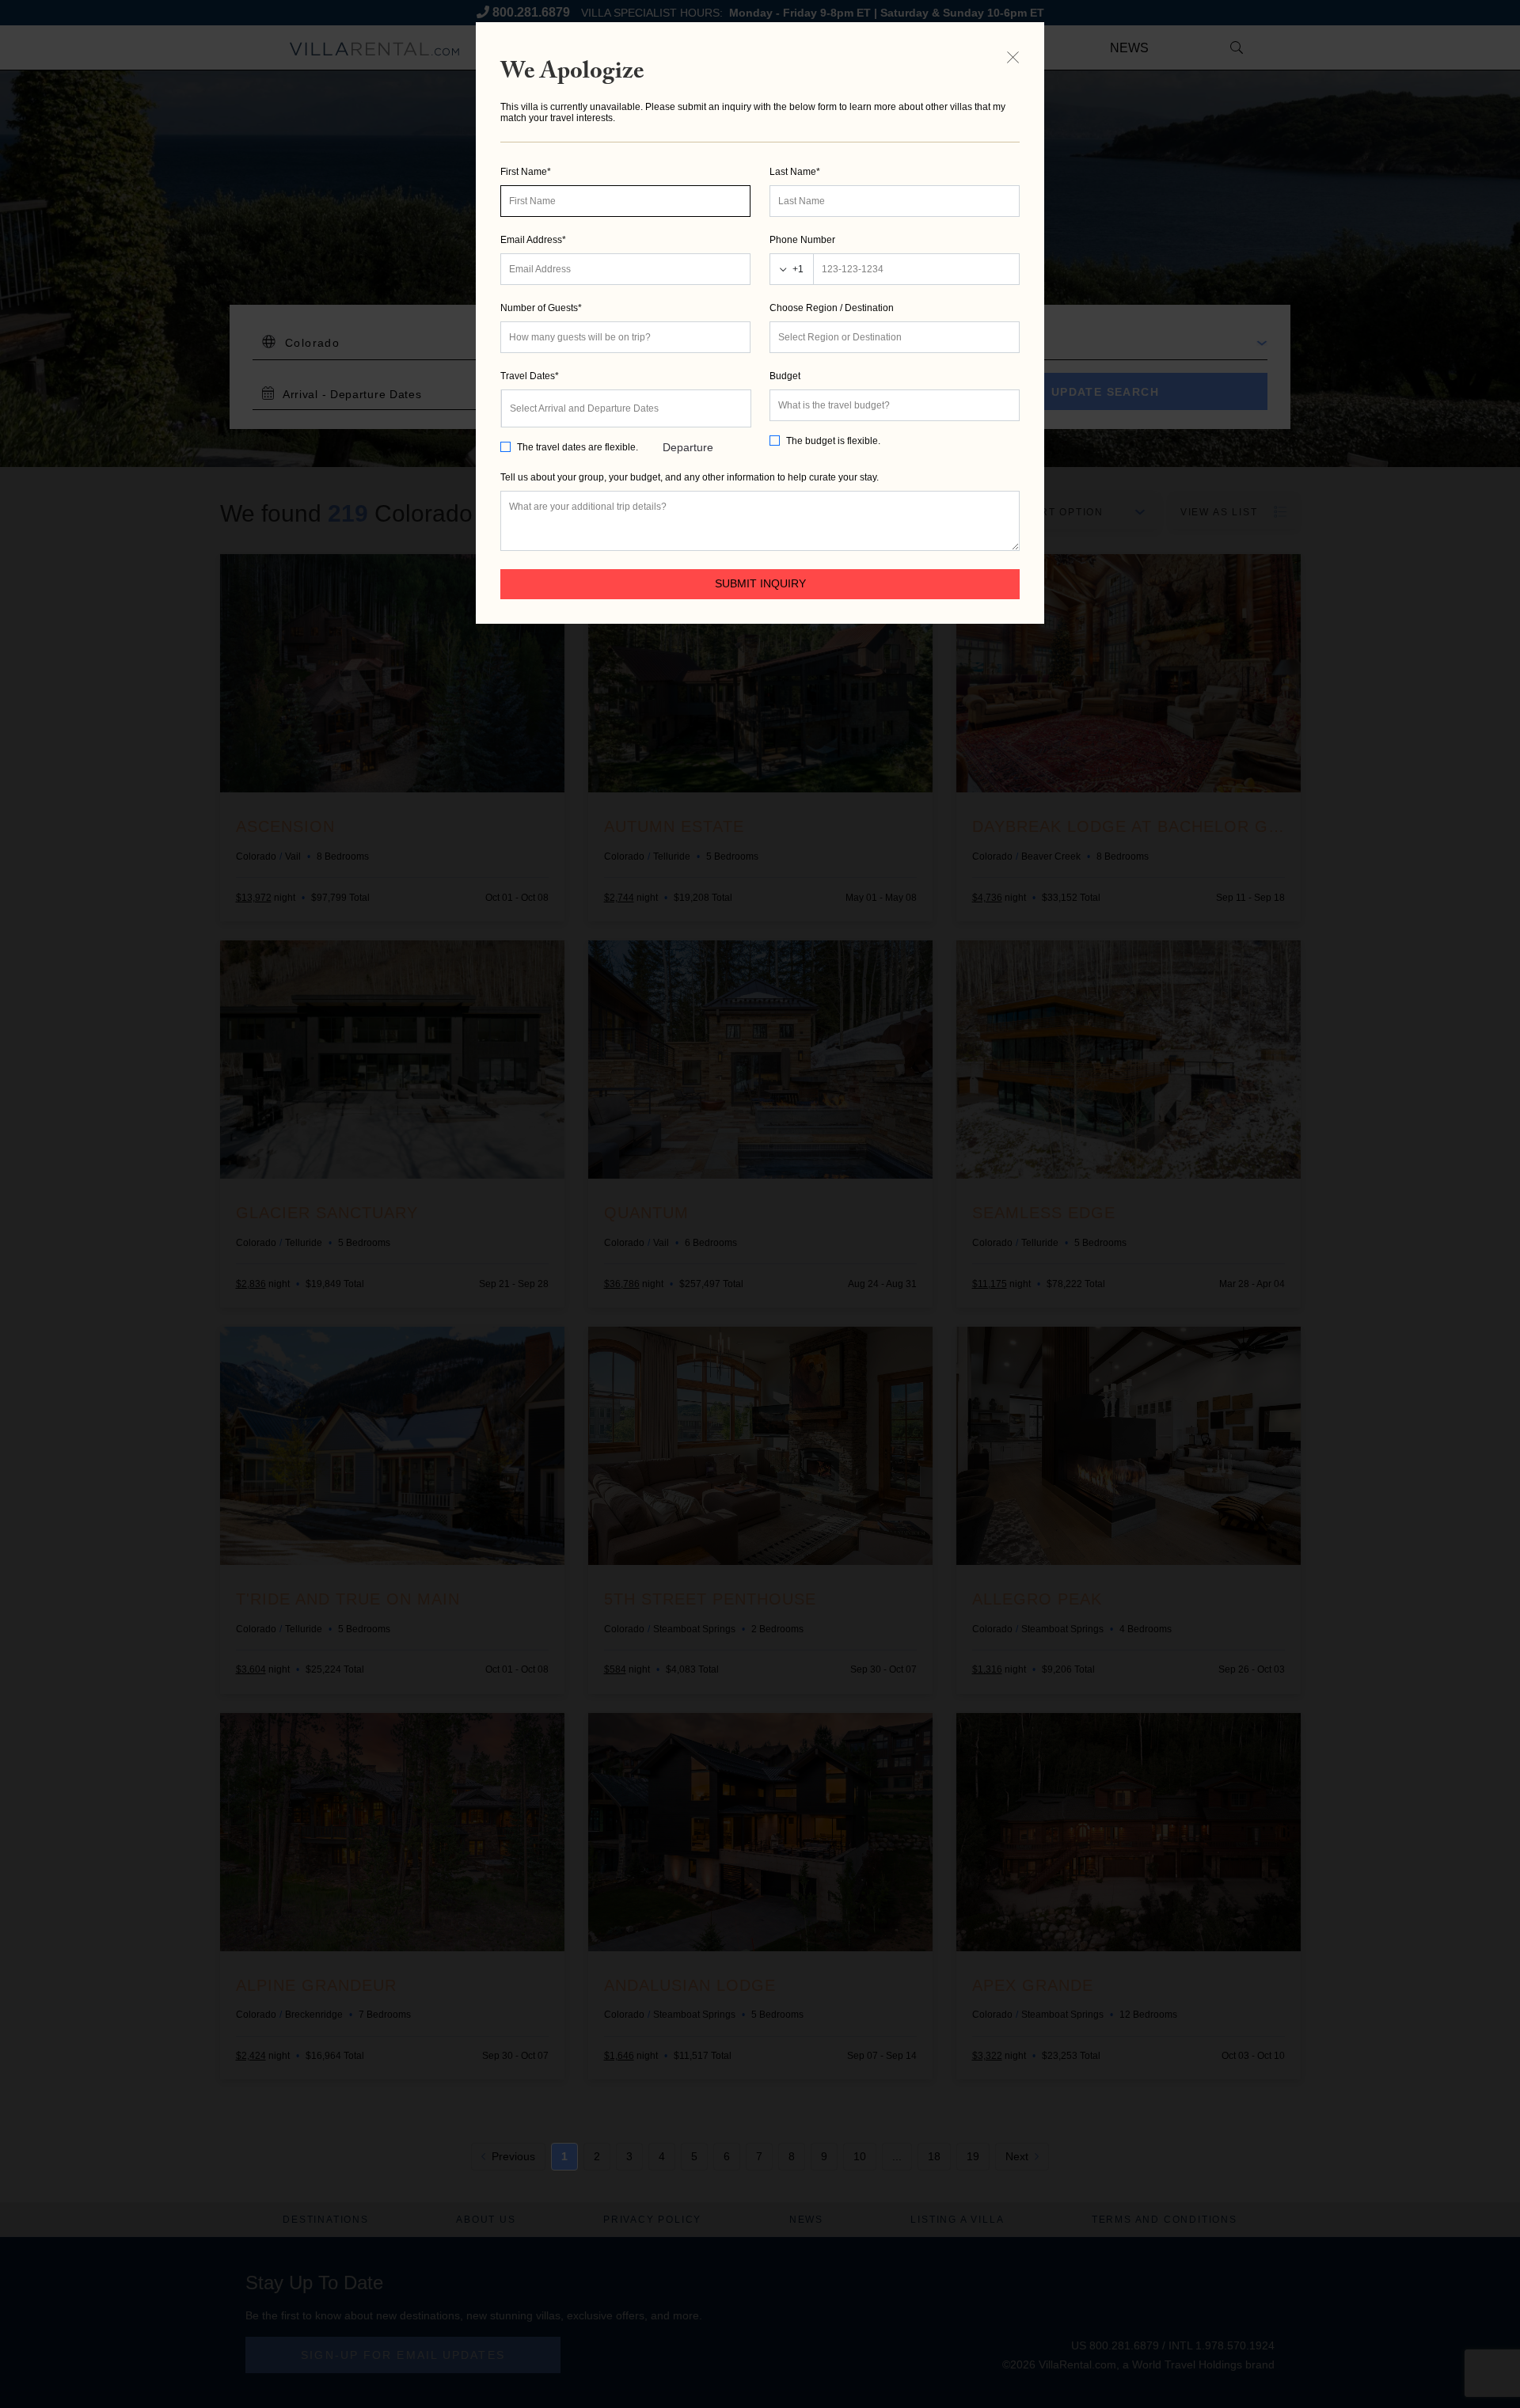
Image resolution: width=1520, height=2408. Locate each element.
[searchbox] (895, 337)
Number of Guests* (541, 308)
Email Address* (533, 240)
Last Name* (795, 172)
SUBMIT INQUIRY (760, 583)
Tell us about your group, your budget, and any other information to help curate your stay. (690, 477)
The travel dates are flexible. (578, 447)
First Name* (526, 172)
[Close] (1013, 57)
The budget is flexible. (833, 441)
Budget (785, 376)
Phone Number (802, 240)
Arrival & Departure (688, 416)
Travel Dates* (530, 376)
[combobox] (895, 337)
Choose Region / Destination (832, 308)
